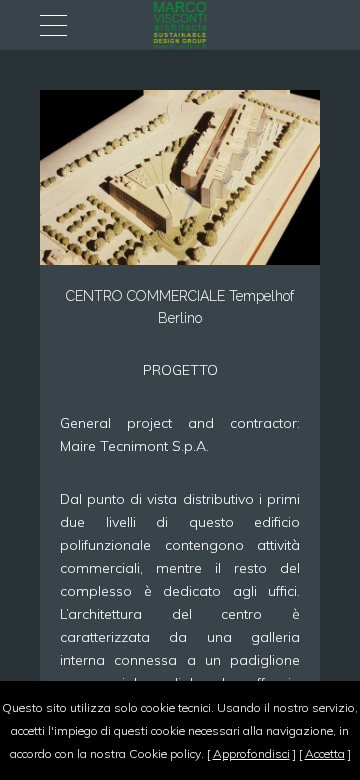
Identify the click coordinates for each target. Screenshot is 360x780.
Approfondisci (251, 753)
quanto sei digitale (7, 692)
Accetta (325, 753)
